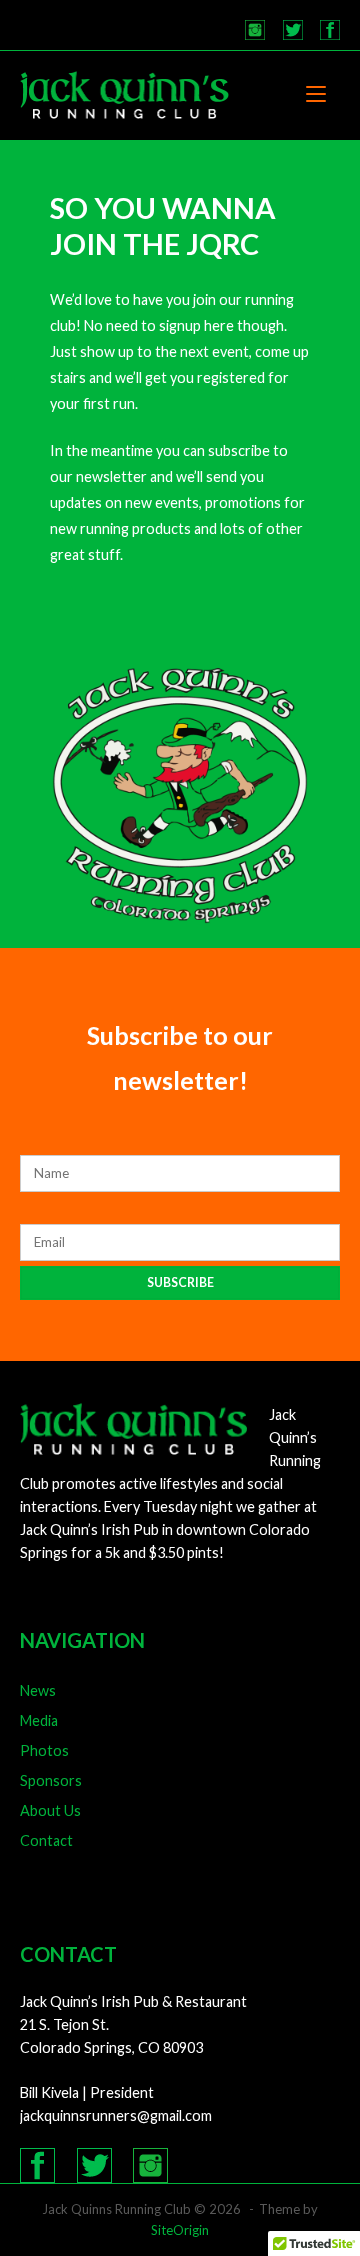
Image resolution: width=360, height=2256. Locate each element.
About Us (50, 1810)
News (38, 1690)
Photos (44, 1750)
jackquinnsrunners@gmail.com (116, 2115)
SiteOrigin (180, 2230)
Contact (46, 1840)
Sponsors (51, 1780)
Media (39, 1720)
